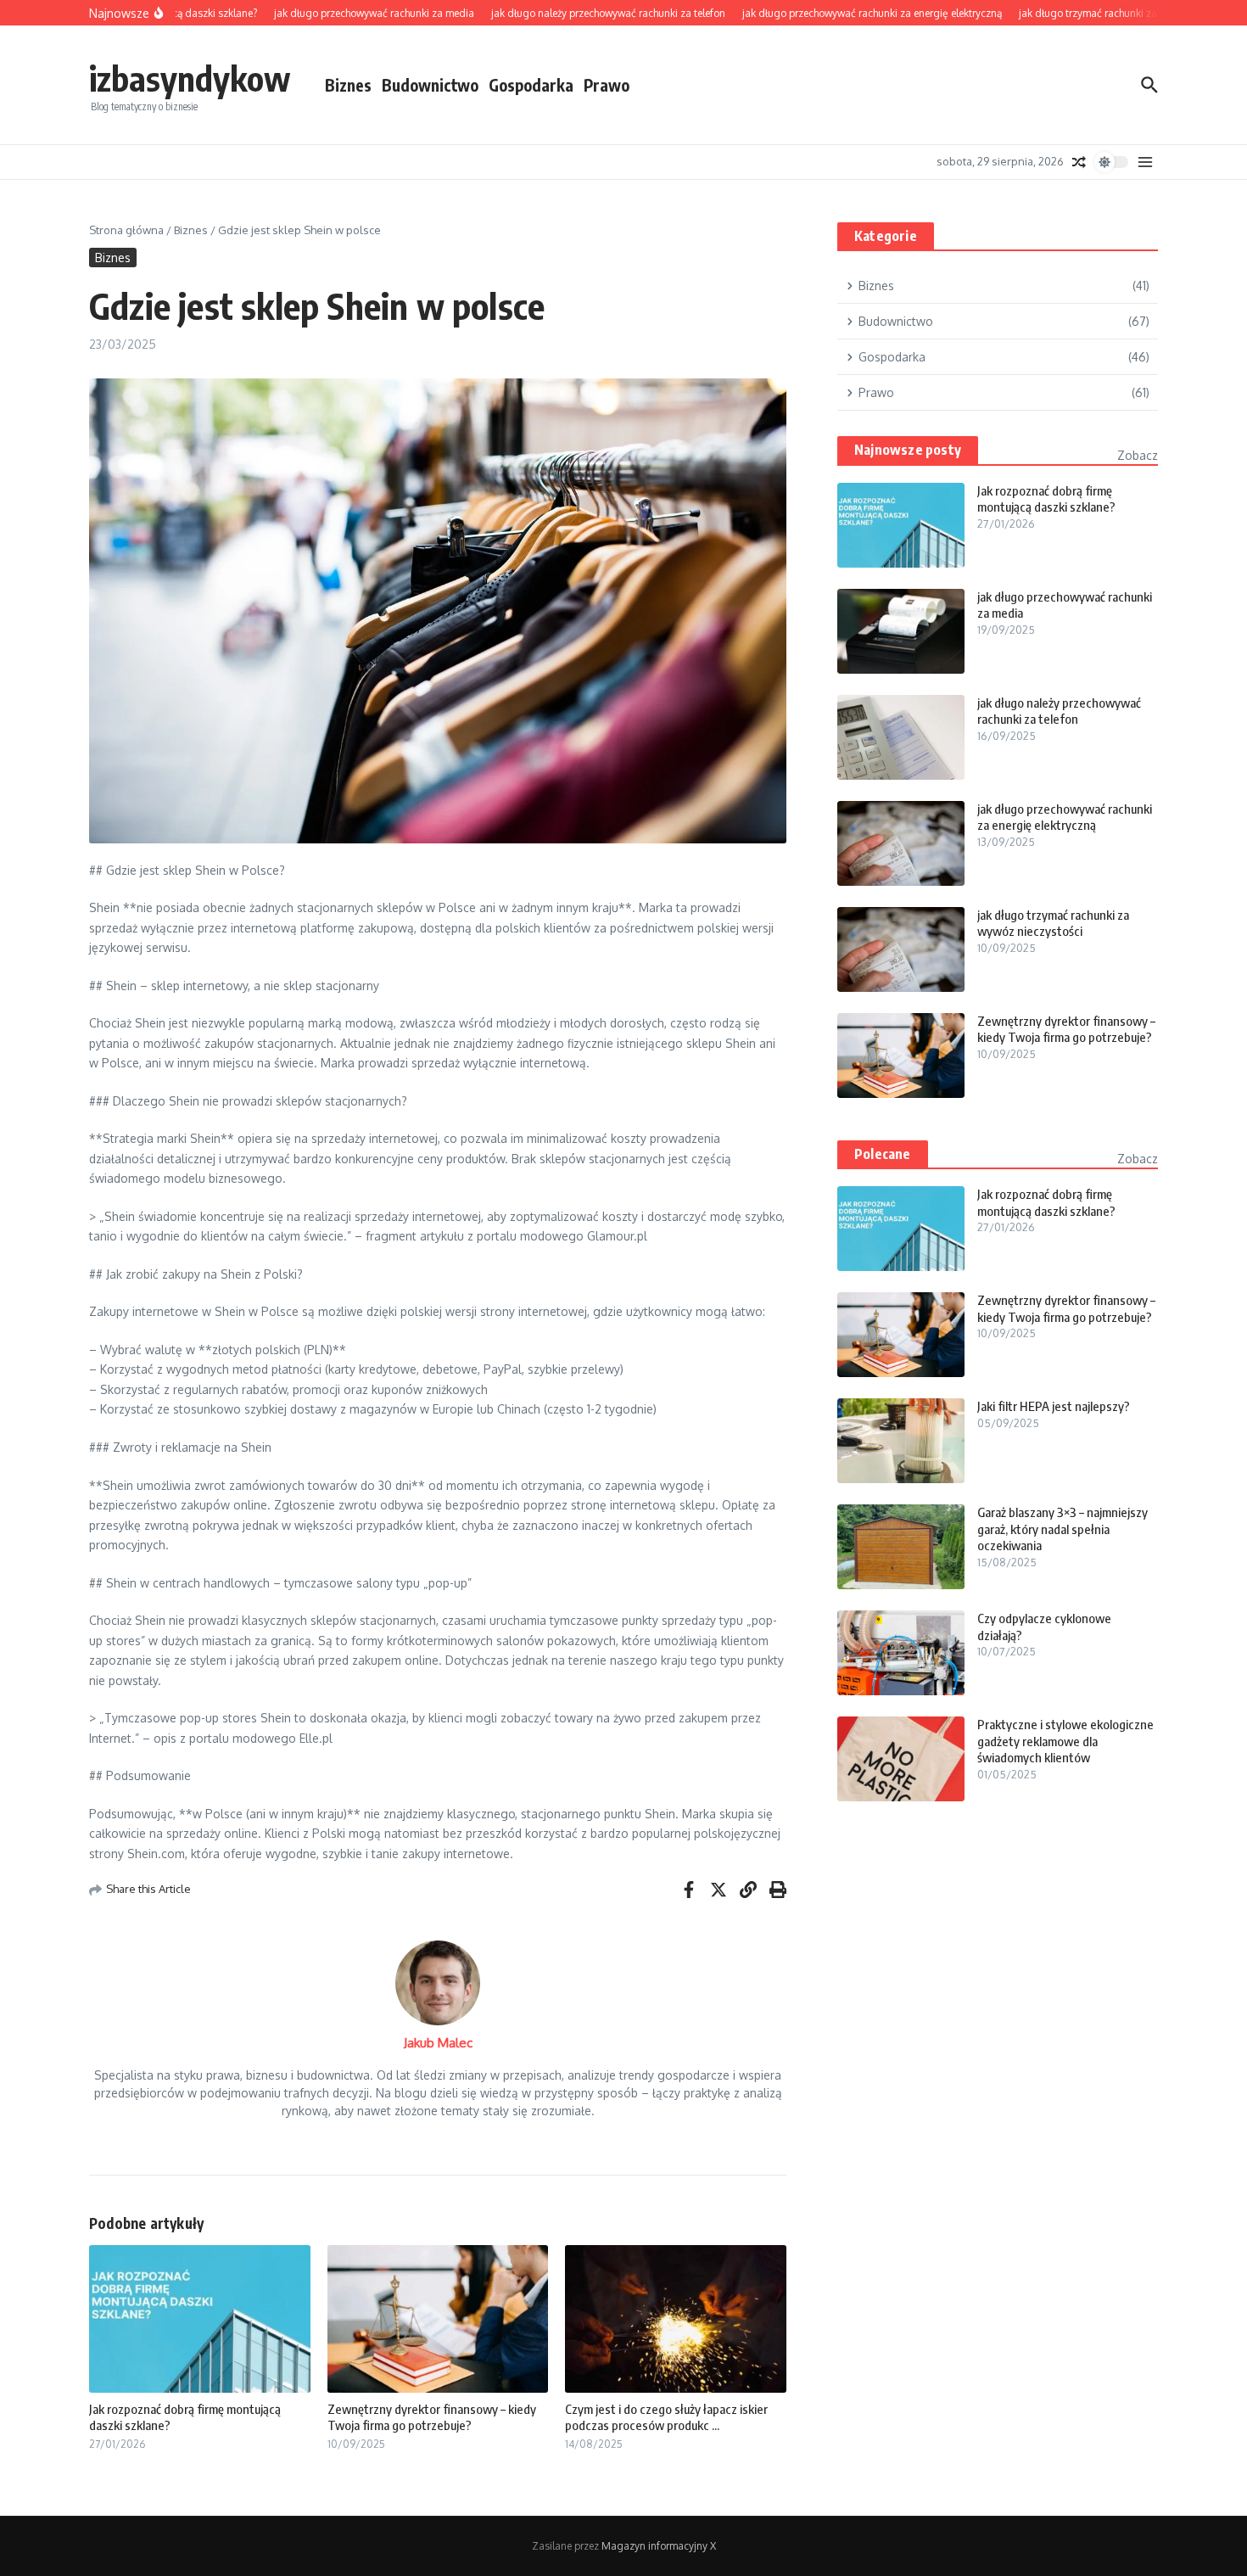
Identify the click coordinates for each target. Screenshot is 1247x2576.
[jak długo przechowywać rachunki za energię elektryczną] (901, 843)
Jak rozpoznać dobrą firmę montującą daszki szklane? (1046, 499)
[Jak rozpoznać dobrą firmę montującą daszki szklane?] (901, 525)
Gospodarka (531, 85)
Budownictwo (430, 85)
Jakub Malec (438, 2043)
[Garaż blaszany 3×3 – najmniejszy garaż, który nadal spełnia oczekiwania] (901, 1547)
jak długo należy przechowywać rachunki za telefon (1059, 711)
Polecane (883, 1154)
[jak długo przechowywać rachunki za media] (901, 631)
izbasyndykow (190, 78)
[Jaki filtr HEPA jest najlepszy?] (901, 1441)
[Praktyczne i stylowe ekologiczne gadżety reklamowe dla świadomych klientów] (901, 1759)
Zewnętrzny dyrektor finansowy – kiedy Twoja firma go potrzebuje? (432, 2417)
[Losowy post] (1079, 162)
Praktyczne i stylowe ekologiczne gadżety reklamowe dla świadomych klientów (1065, 1741)
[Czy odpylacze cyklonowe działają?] (901, 1653)
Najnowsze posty (908, 450)
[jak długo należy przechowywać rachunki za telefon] (901, 737)
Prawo (607, 85)
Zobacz (1138, 455)
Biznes (348, 85)
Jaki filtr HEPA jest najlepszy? (1054, 1406)
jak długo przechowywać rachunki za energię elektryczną (1065, 817)
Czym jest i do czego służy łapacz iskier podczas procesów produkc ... (666, 2417)
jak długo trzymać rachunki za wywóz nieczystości (1053, 923)
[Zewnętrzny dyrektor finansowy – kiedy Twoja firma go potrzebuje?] (901, 1056)
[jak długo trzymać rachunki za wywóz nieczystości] (901, 949)
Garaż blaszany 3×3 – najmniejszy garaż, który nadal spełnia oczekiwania (1062, 1529)
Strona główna (126, 230)
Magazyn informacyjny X (659, 2546)
